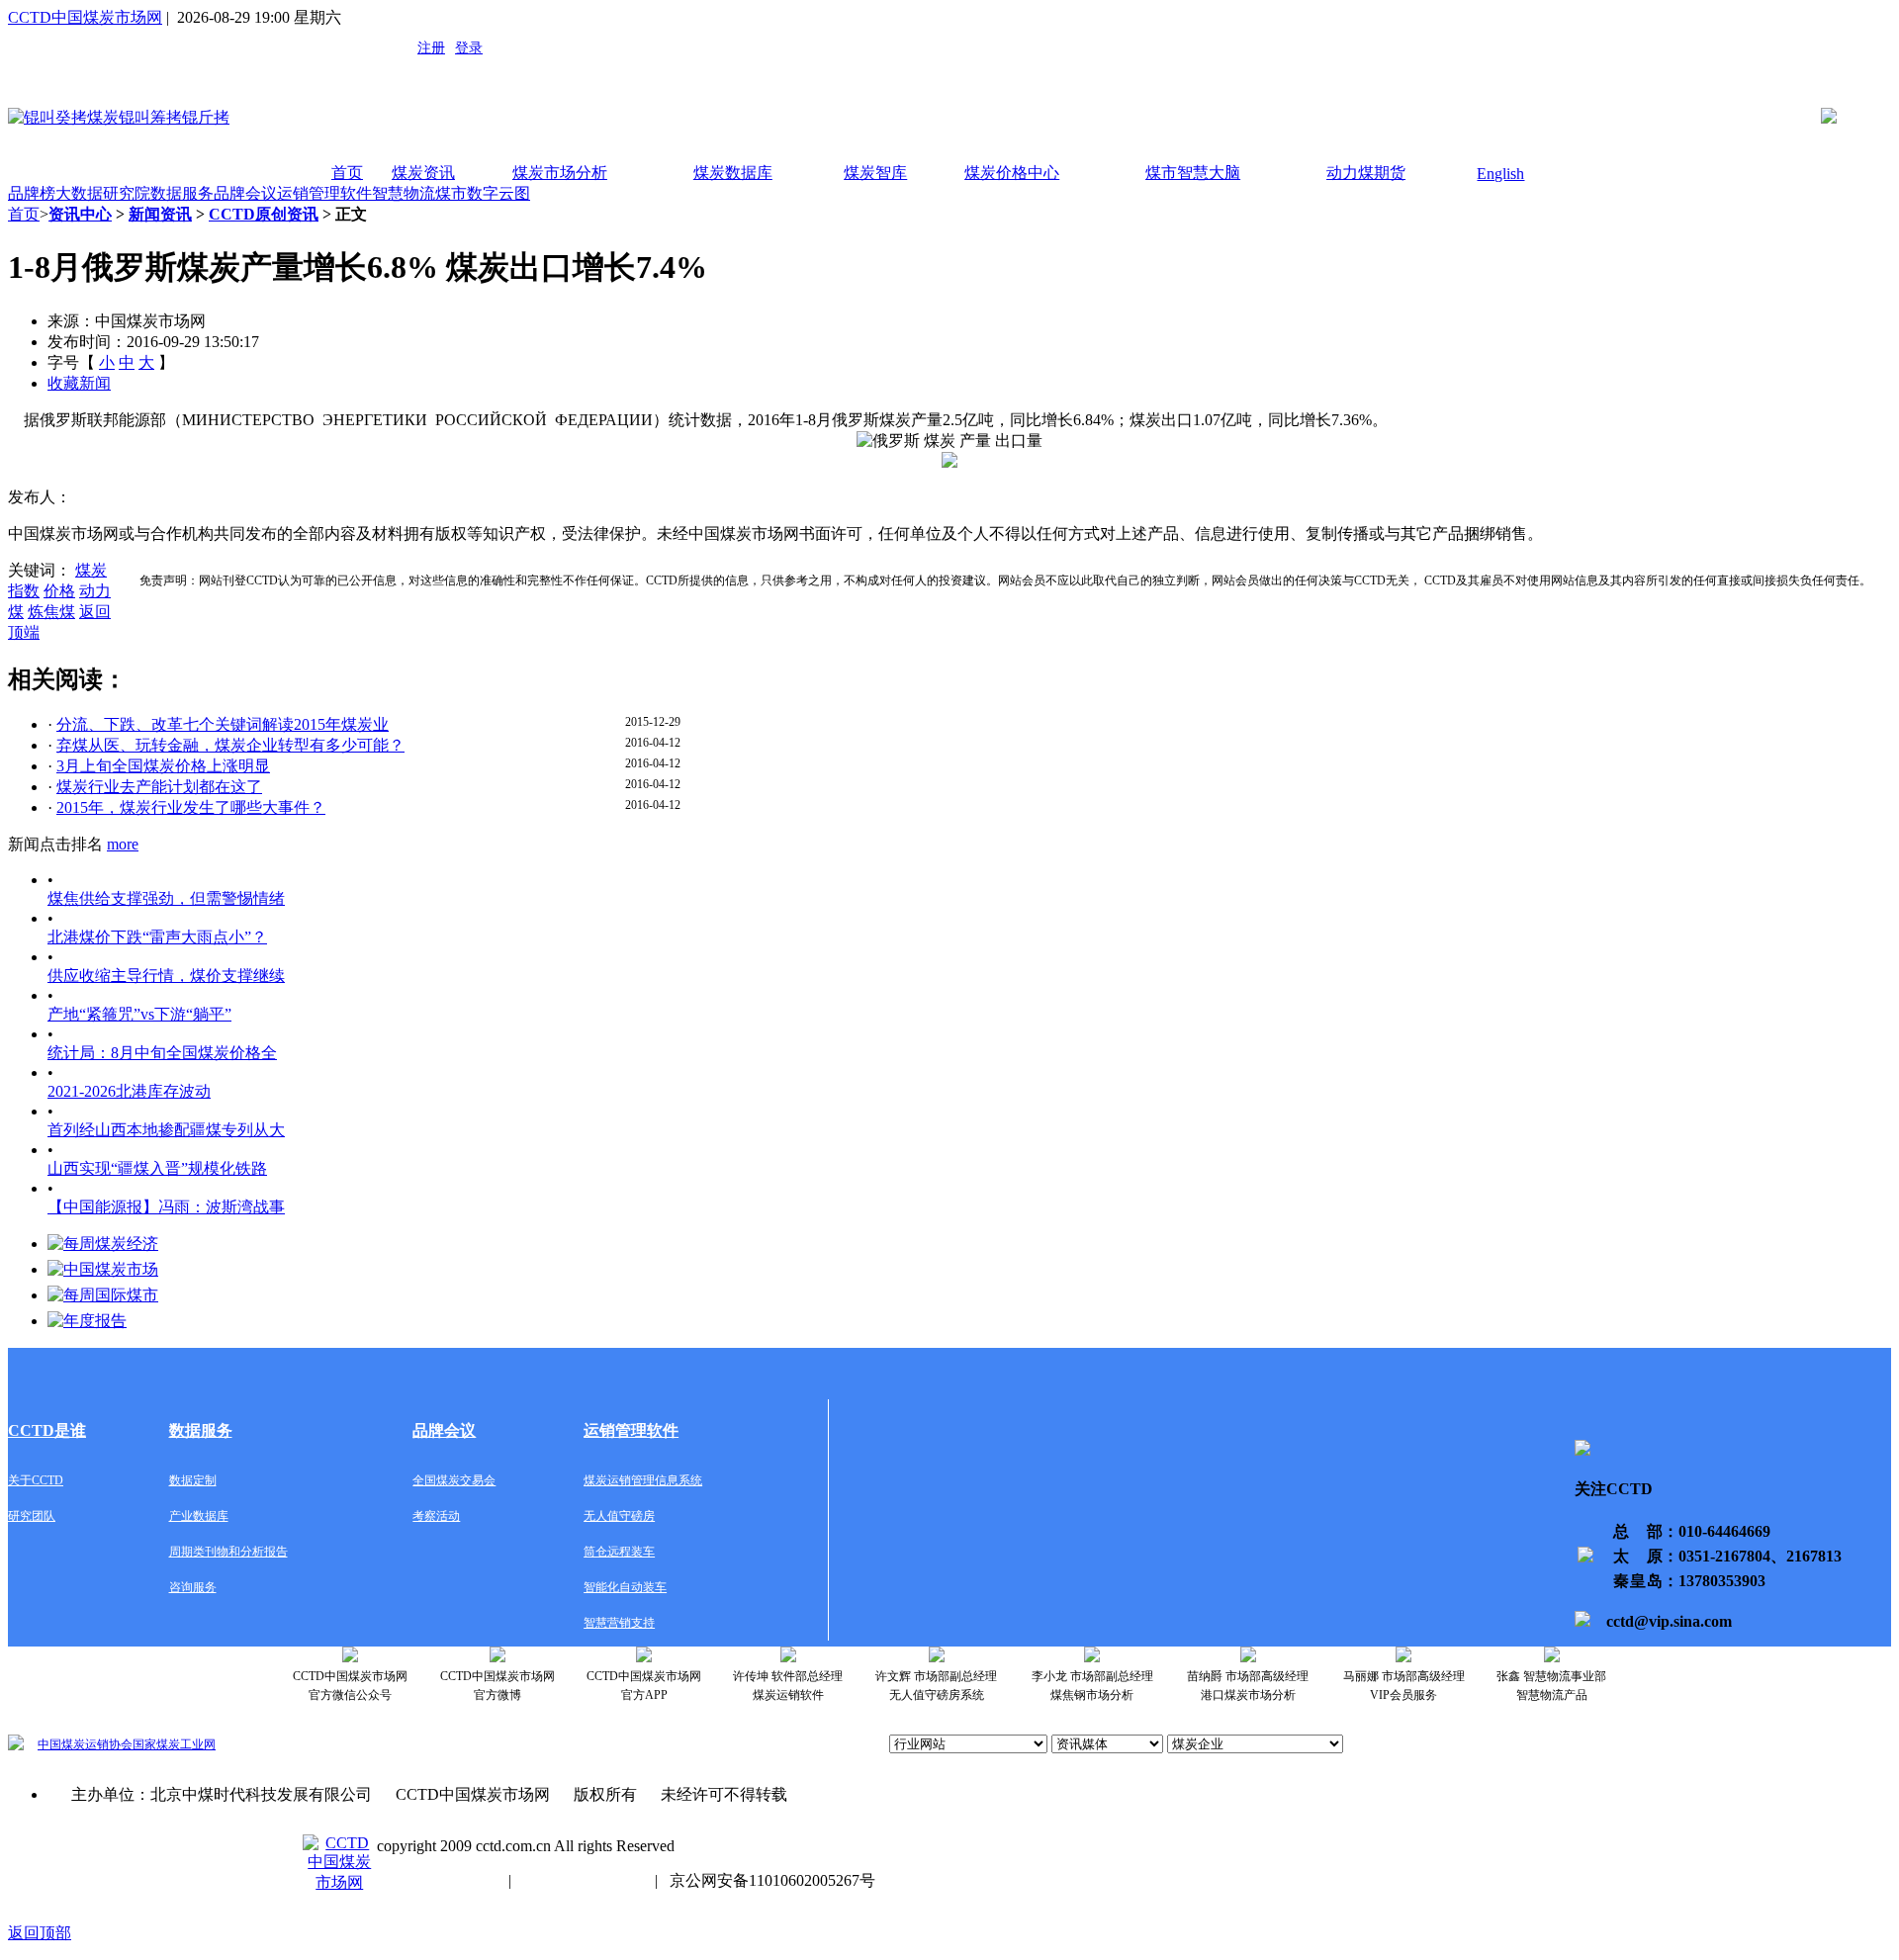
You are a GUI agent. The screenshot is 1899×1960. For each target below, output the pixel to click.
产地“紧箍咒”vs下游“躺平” (139, 1014)
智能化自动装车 (625, 1587)
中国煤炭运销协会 (85, 1744)
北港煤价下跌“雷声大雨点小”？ (157, 937)
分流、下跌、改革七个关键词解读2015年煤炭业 (223, 724)
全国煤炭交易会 (454, 1480)
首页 (347, 173)
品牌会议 (245, 193)
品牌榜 (32, 193)
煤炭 (91, 570)
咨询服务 (193, 1587)
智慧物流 (404, 193)
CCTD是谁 (47, 1430)
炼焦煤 (51, 612)
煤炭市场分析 (560, 173)
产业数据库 (199, 1516)
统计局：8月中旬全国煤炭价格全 (162, 1053)
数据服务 (182, 193)
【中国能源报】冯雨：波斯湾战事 (166, 1207)
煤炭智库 (875, 173)
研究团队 (32, 1516)
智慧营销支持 (619, 1623)
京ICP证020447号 (583, 1880)
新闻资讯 (160, 214)
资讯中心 (80, 214)
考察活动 (436, 1516)
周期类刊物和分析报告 (228, 1552)
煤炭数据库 (733, 173)
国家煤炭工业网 (174, 1744)
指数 (24, 591)
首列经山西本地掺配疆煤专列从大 (166, 1130)
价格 (59, 591)
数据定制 (193, 1480)
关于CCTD (36, 1480)
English (1500, 174)
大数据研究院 (103, 193)
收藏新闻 (79, 383)
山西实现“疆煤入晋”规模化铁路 (157, 1168)
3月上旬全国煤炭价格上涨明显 (163, 766)
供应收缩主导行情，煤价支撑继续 (166, 976)
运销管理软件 (324, 193)
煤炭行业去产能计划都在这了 (159, 787)
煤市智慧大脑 (1193, 173)
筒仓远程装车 (619, 1552)
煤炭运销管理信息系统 (643, 1480)
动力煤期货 (1366, 173)
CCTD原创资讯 (264, 214)
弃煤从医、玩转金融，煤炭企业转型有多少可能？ (230, 745)
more (123, 844)
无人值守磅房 (619, 1516)
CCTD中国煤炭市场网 (85, 17)
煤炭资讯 (423, 173)
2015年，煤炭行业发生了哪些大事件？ (191, 807)
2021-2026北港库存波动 (129, 1091)
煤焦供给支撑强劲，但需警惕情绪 (166, 898)
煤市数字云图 (483, 193)
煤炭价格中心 (1012, 173)
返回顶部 (40, 1933)
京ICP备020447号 (437, 1880)
